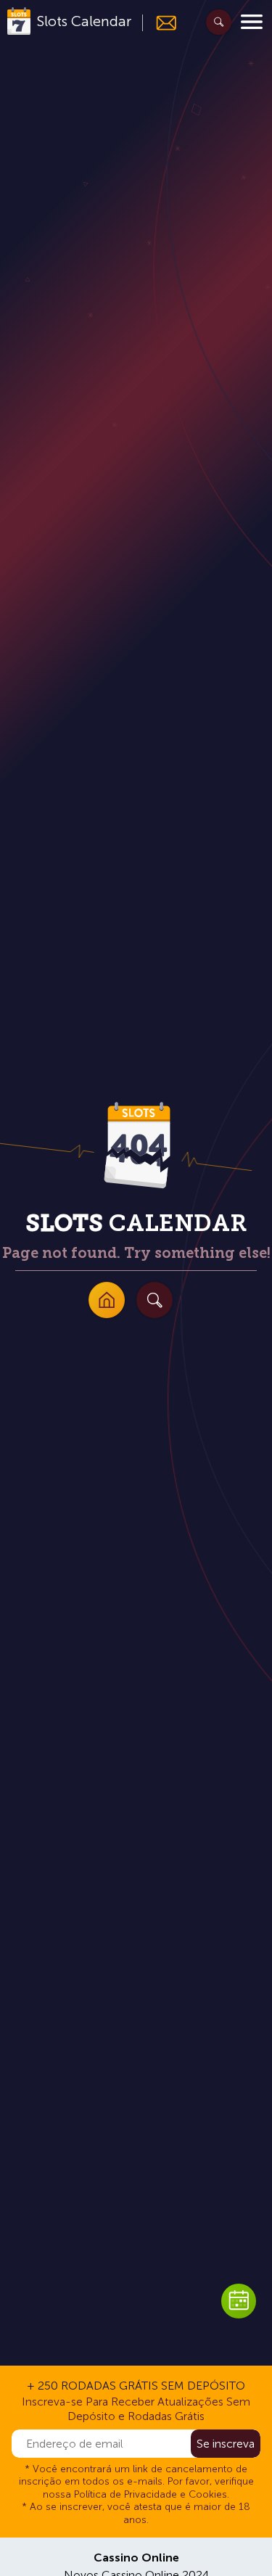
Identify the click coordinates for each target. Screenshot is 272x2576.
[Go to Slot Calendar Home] (107, 1300)
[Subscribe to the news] (160, 23)
